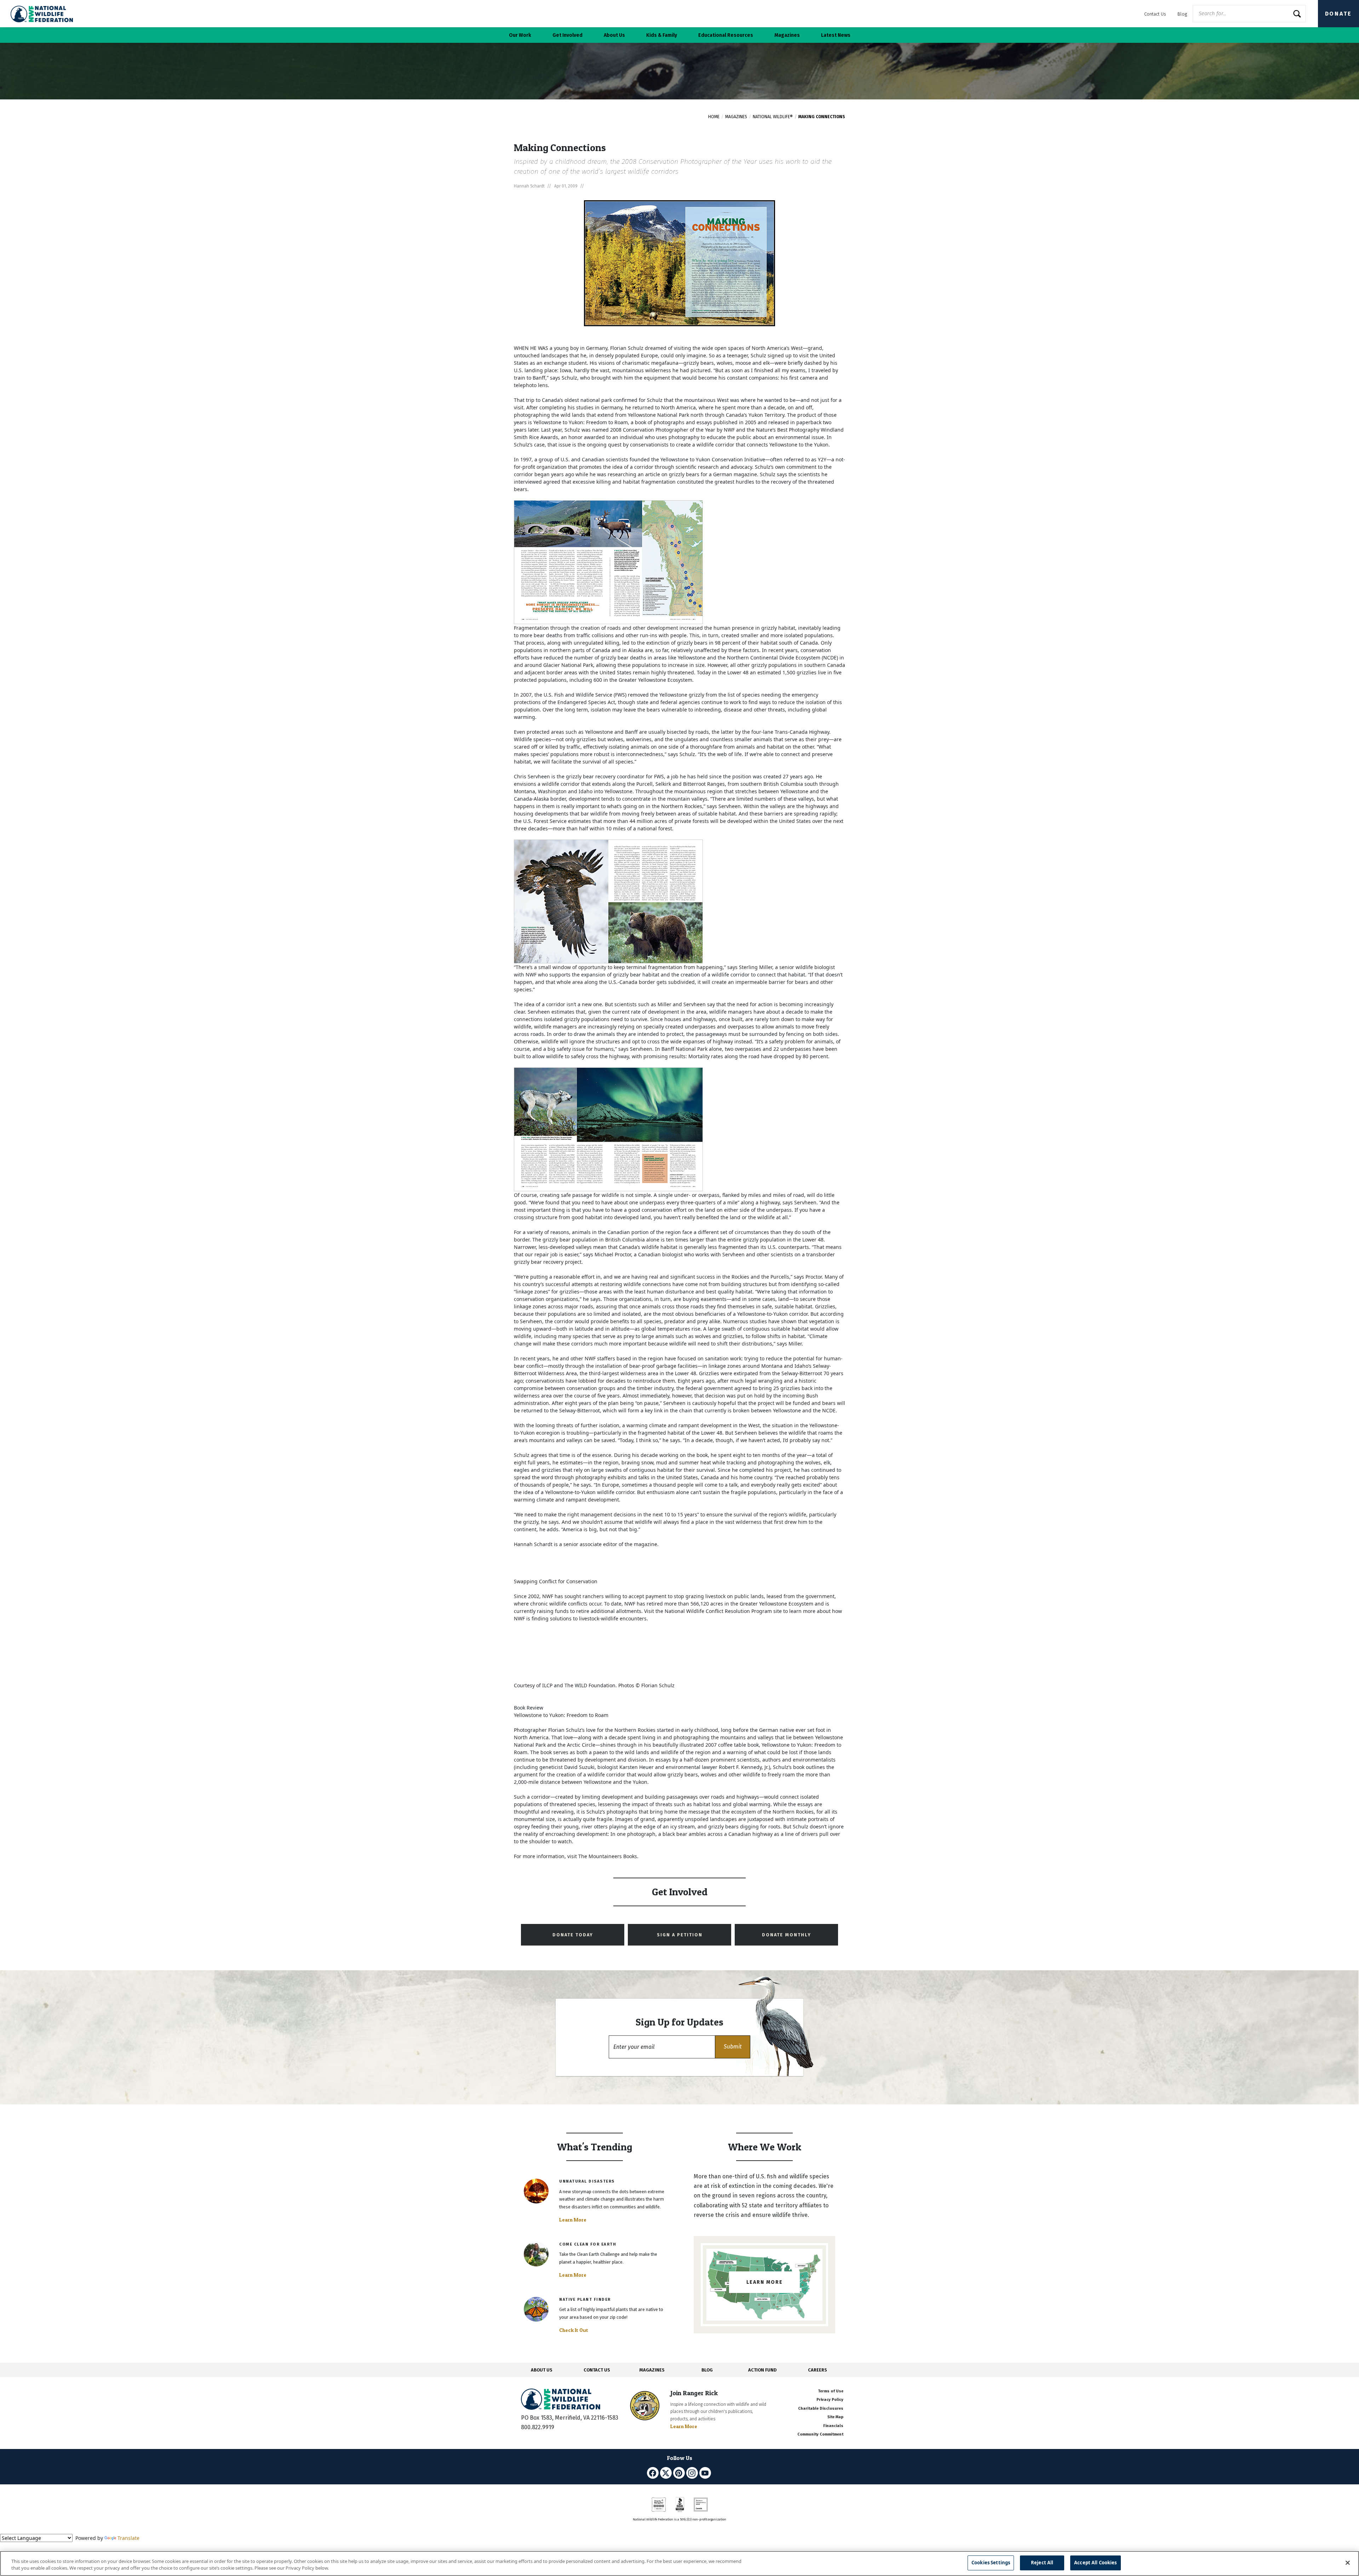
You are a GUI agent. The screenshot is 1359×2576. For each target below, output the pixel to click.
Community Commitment (820, 2434)
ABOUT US (542, 2370)
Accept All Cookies (1095, 2563)
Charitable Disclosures (821, 2408)
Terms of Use (831, 2391)
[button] (733, 2047)
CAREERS (818, 2370)
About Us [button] (614, 35)
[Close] (1348, 2563)
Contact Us (1155, 14)
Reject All (1042, 2563)
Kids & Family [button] (662, 35)
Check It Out (574, 2330)
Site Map (835, 2417)
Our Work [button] (520, 35)
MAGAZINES (652, 2370)
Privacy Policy (830, 2400)
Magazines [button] (787, 35)
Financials (833, 2426)
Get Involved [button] (567, 35)
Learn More (573, 2220)
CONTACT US (597, 2370)
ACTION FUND (762, 2370)
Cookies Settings (991, 2563)
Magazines (736, 117)
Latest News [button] (836, 35)
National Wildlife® (773, 117)
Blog (1182, 14)
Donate (1338, 14)
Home (714, 117)
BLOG (707, 2370)
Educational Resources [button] (726, 35)
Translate (128, 2538)
